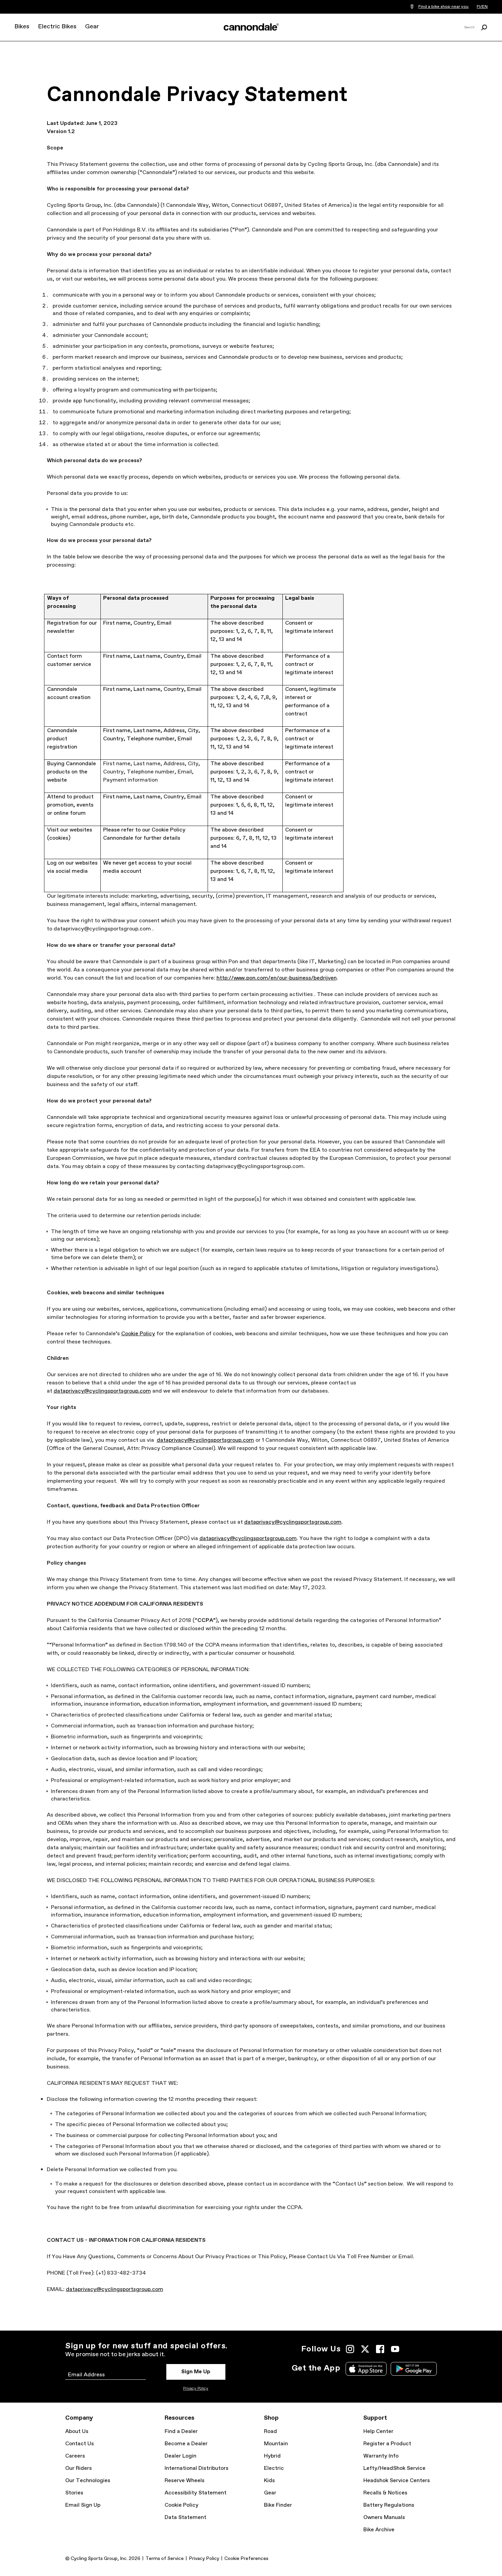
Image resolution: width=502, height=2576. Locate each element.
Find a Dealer (181, 2431)
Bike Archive (379, 2530)
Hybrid (272, 2456)
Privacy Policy (196, 2389)
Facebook (380, 2349)
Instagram (350, 2349)
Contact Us (80, 2444)
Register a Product (387, 2444)
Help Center (378, 2431)
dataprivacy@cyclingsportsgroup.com (102, 1391)
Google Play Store (414, 2369)
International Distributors (197, 2468)
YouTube (395, 2349)
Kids (269, 2481)
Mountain (276, 2444)
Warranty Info (381, 2456)
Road (270, 2431)
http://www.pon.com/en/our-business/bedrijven (277, 978)
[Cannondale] (251, 27)
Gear (92, 27)
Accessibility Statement (196, 2493)
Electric (274, 2468)
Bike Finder (278, 2505)
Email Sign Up (83, 2505)
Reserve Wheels (185, 2481)
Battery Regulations (389, 2505)
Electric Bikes (57, 27)
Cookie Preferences (246, 2559)
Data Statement (185, 2517)
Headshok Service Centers (397, 2481)
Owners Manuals (384, 2517)
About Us (77, 2431)
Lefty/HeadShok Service (394, 2468)
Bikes (22, 27)
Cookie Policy (138, 1334)
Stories (74, 2493)
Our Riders (79, 2468)
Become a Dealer (186, 2444)
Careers (75, 2456)
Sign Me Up (196, 2372)
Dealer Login (180, 2456)
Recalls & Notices (385, 2493)
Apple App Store (366, 2369)
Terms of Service (165, 2559)
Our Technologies (88, 2481)
